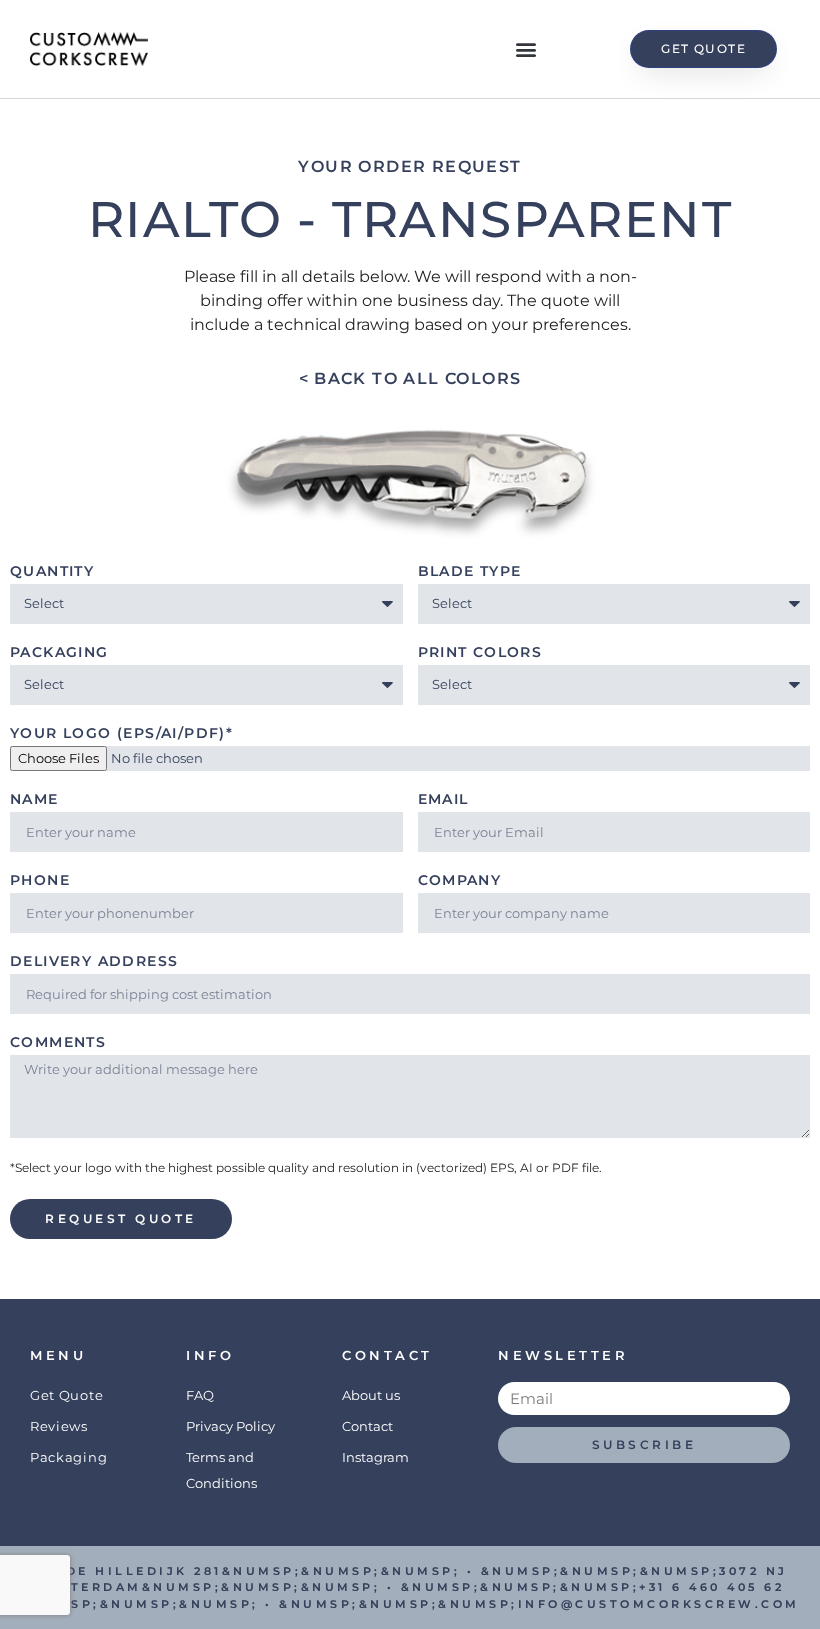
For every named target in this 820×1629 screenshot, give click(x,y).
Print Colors (480, 653)
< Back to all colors (410, 378)
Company (460, 881)
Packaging (59, 653)
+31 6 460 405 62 (711, 1587)
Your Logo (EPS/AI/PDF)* (121, 734)
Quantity (52, 572)
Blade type (470, 572)
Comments (58, 1043)
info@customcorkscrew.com (659, 1604)
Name (34, 800)
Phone (40, 881)
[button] (526, 49)
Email (443, 800)
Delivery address (94, 962)
